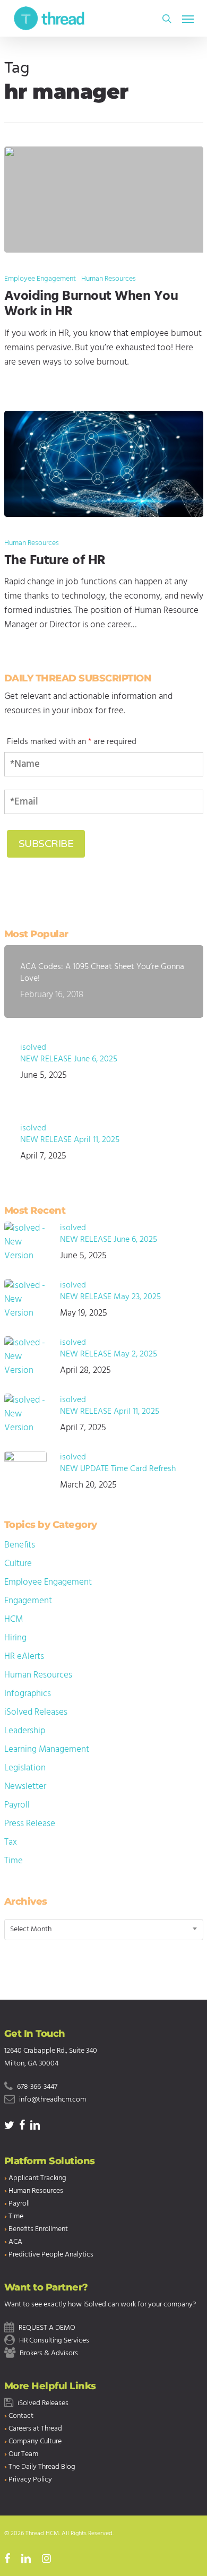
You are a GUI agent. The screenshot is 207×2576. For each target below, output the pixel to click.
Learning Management (47, 1749)
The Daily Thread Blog (42, 2467)
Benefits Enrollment (38, 2229)
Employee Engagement (40, 279)
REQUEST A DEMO (47, 2328)
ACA (15, 2242)
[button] (188, 19)
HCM (14, 1619)
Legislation (25, 1768)
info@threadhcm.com (53, 2100)
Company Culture (35, 2441)
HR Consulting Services (54, 2341)
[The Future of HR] (104, 464)
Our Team (23, 2454)
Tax (11, 1842)
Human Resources (109, 279)
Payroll (17, 1805)
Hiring (15, 1638)
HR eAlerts (24, 1657)
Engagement (28, 1601)
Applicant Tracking (37, 2178)
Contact (21, 2416)
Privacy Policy (30, 2480)
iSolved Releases (36, 1712)
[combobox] (104, 1930)
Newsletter (25, 1787)
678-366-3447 (37, 2087)
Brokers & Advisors (49, 2353)
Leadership (25, 1731)
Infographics (28, 1694)
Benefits (20, 1545)
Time (14, 1861)
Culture (18, 1564)
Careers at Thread (35, 2429)
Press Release (30, 1824)
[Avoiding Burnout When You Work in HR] (104, 200)
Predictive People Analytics (51, 2255)
